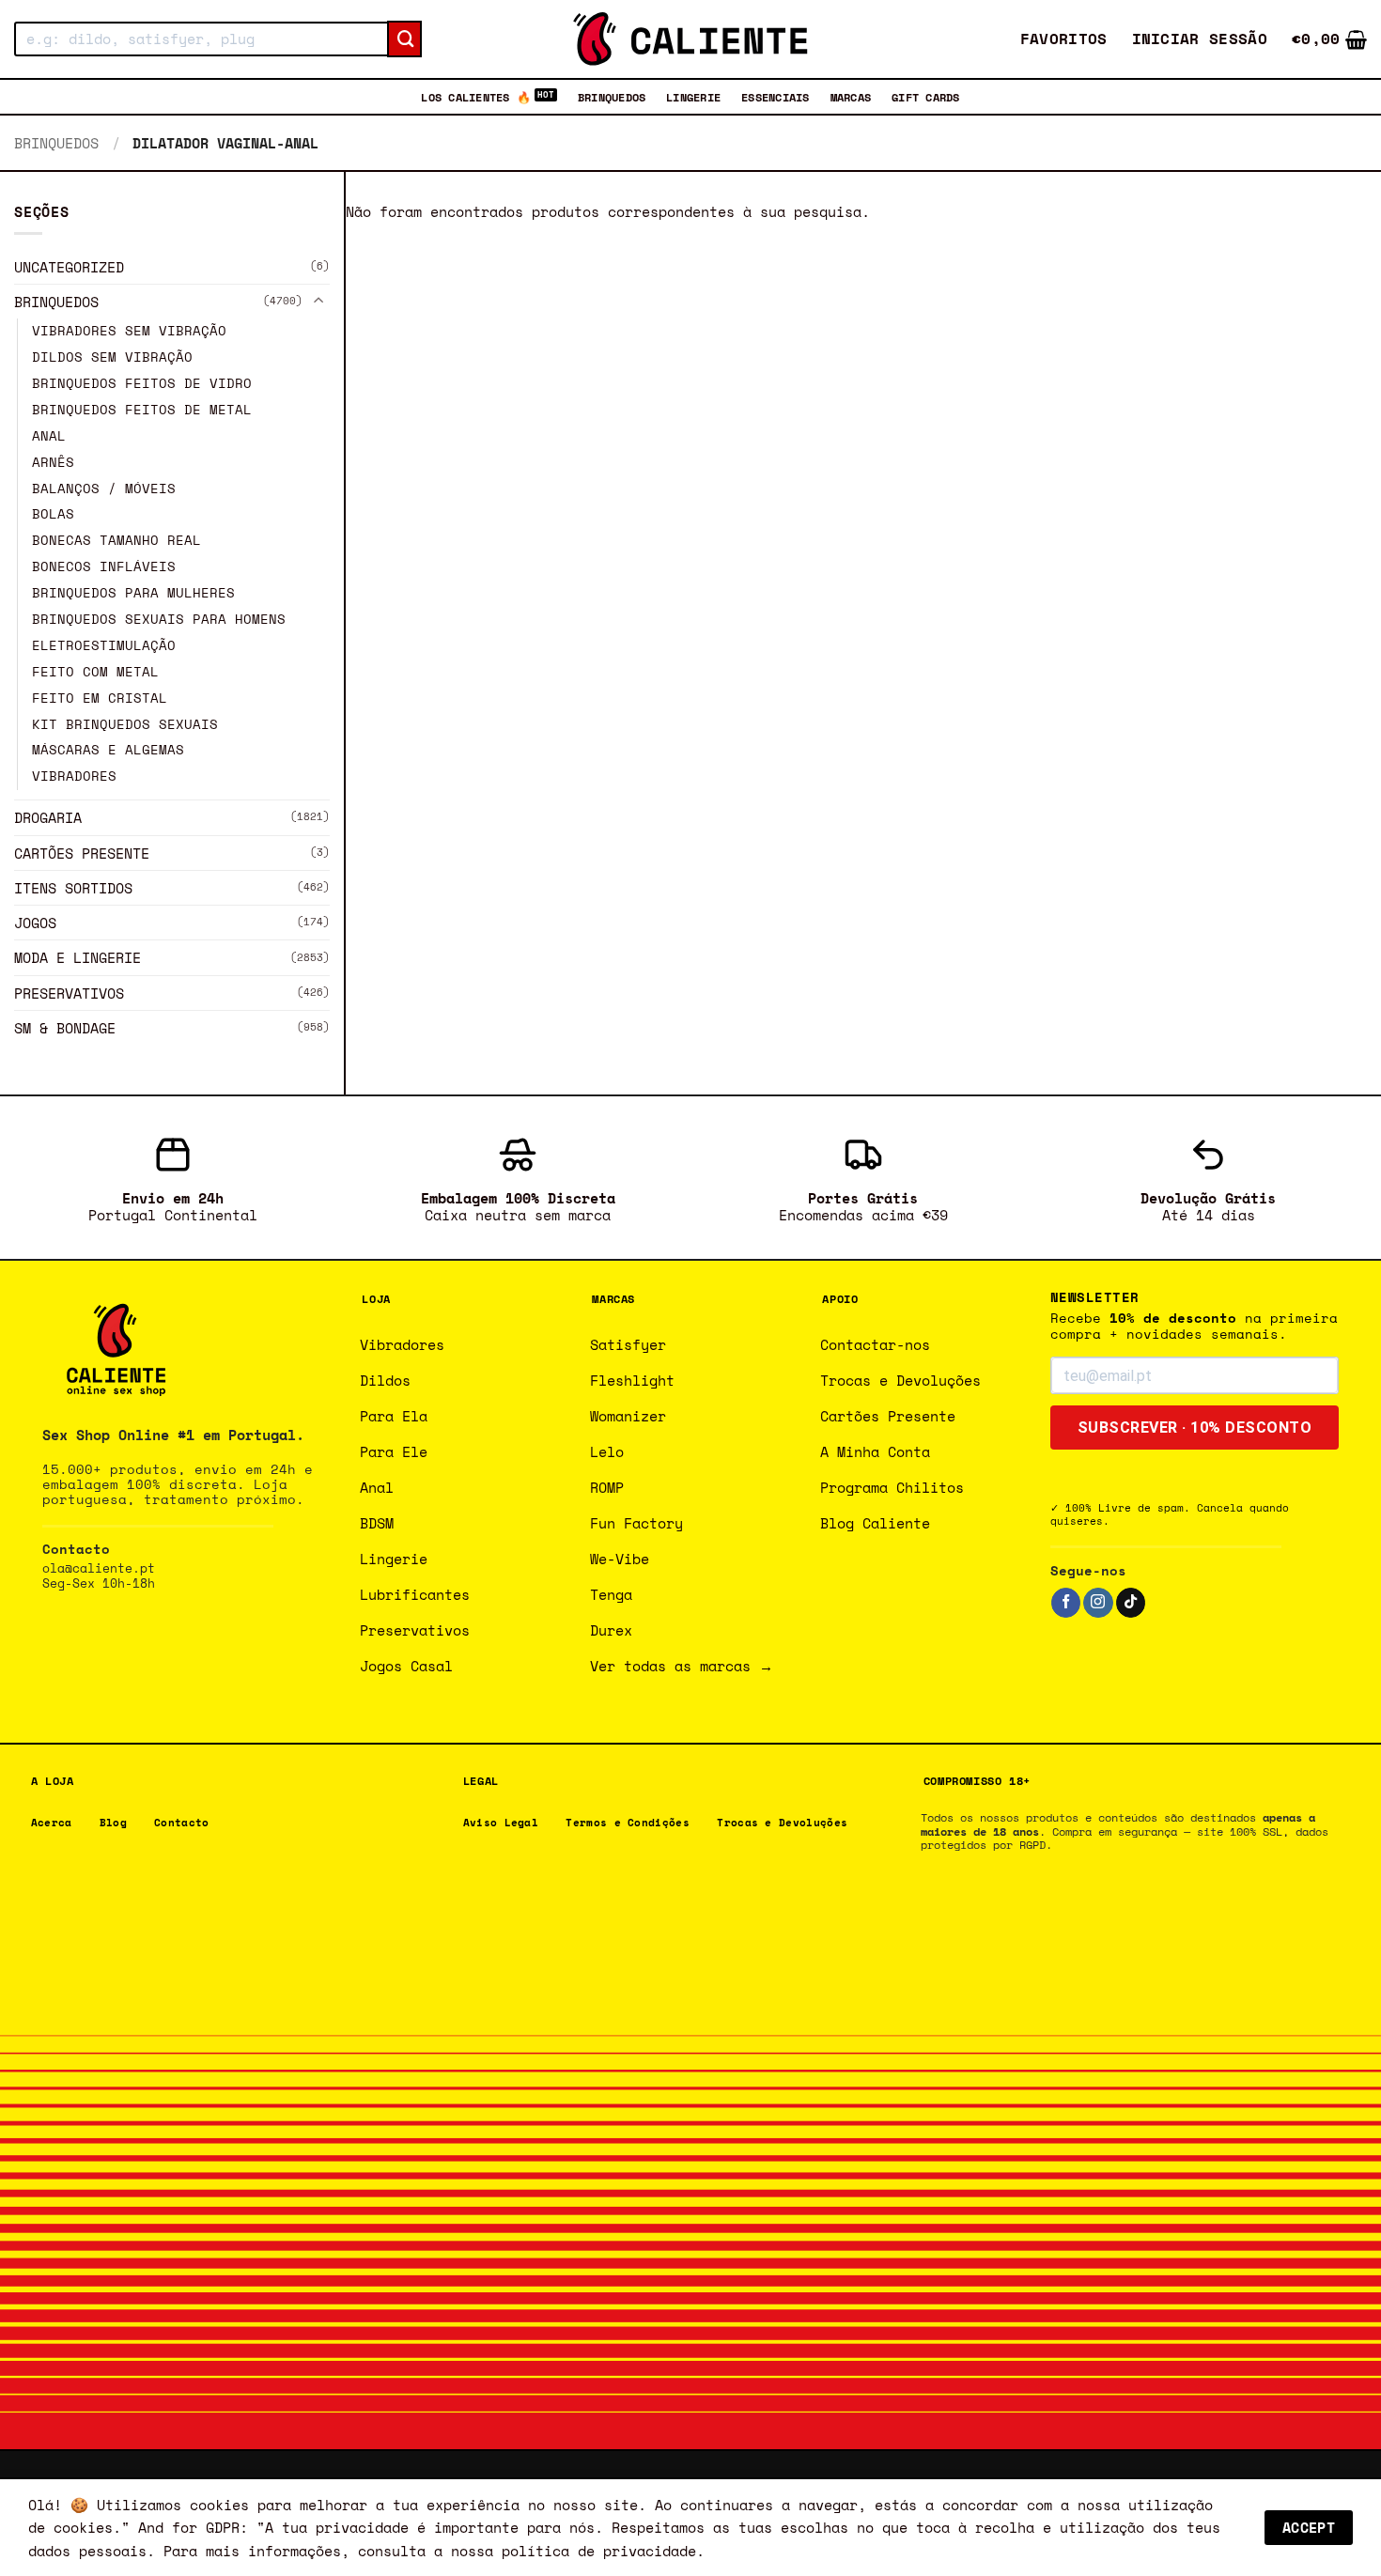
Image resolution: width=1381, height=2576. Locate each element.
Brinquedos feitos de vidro (142, 383)
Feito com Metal (95, 672)
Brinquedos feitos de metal (142, 410)
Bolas (53, 515)
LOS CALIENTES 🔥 (476, 97)
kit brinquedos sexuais (125, 724)
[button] (1200, 39)
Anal (49, 436)
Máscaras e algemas (108, 751)
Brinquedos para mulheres (133, 593)
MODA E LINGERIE (78, 958)
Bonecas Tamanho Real (116, 541)
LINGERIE (693, 97)
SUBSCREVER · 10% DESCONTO (1195, 1428)
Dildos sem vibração (112, 357)
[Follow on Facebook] (1066, 1603)
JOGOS (35, 923)
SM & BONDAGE (65, 1028)
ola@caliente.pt (99, 1568)
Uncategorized (69, 267)
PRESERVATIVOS (69, 993)
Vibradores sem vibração (129, 331)
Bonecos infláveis (104, 566)
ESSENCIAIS (775, 97)
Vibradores (74, 777)
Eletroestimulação (104, 645)
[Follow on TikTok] (1131, 1603)
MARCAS (851, 97)
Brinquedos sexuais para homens (159, 619)
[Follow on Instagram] (1098, 1603)
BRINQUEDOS (612, 97)
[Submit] (404, 39)
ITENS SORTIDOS (73, 888)
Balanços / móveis (104, 489)
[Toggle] (318, 302)
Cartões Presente (82, 853)
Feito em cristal (100, 698)
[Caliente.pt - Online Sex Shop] (690, 39)
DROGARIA (48, 817)
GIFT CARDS (925, 97)
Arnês (53, 462)
